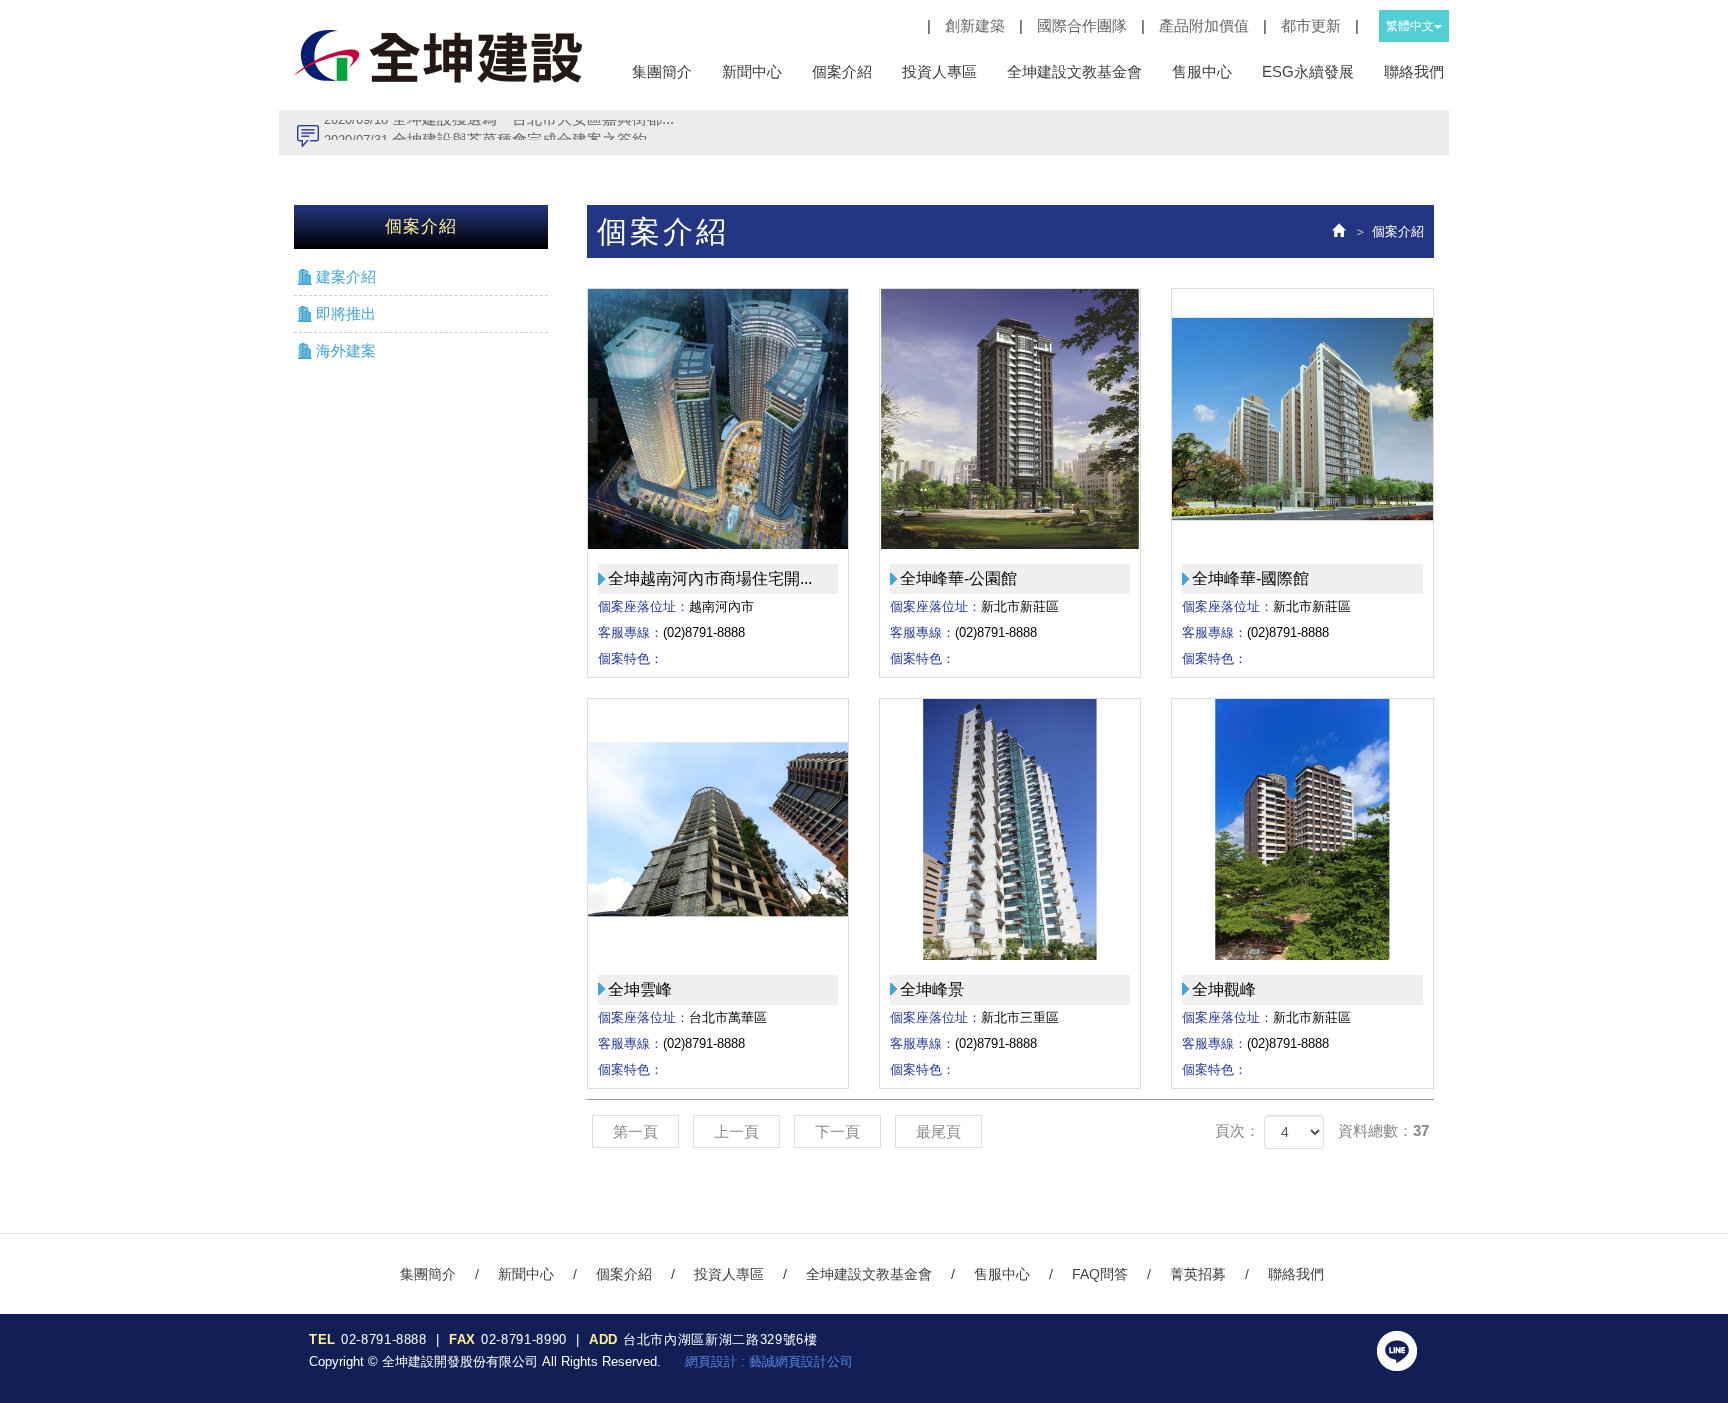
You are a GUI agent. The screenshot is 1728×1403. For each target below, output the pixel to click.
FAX (462, 1339)
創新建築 (975, 25)
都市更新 (1311, 25)
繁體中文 (1410, 26)
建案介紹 (346, 276)
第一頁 (635, 1131)
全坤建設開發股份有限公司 (439, 55)
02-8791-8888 (384, 1339)
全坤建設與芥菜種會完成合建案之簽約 (485, 131)
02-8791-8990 (524, 1339)
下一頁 (837, 1131)
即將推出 (346, 313)
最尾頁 (938, 1131)
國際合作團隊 (1082, 25)
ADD (603, 1339)
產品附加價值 (1204, 25)
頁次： (1237, 1130)
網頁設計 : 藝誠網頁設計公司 (769, 1361)
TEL (322, 1339)
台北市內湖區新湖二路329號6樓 (720, 1339)
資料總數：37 (1383, 1130)
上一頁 (736, 1131)
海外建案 (346, 350)
